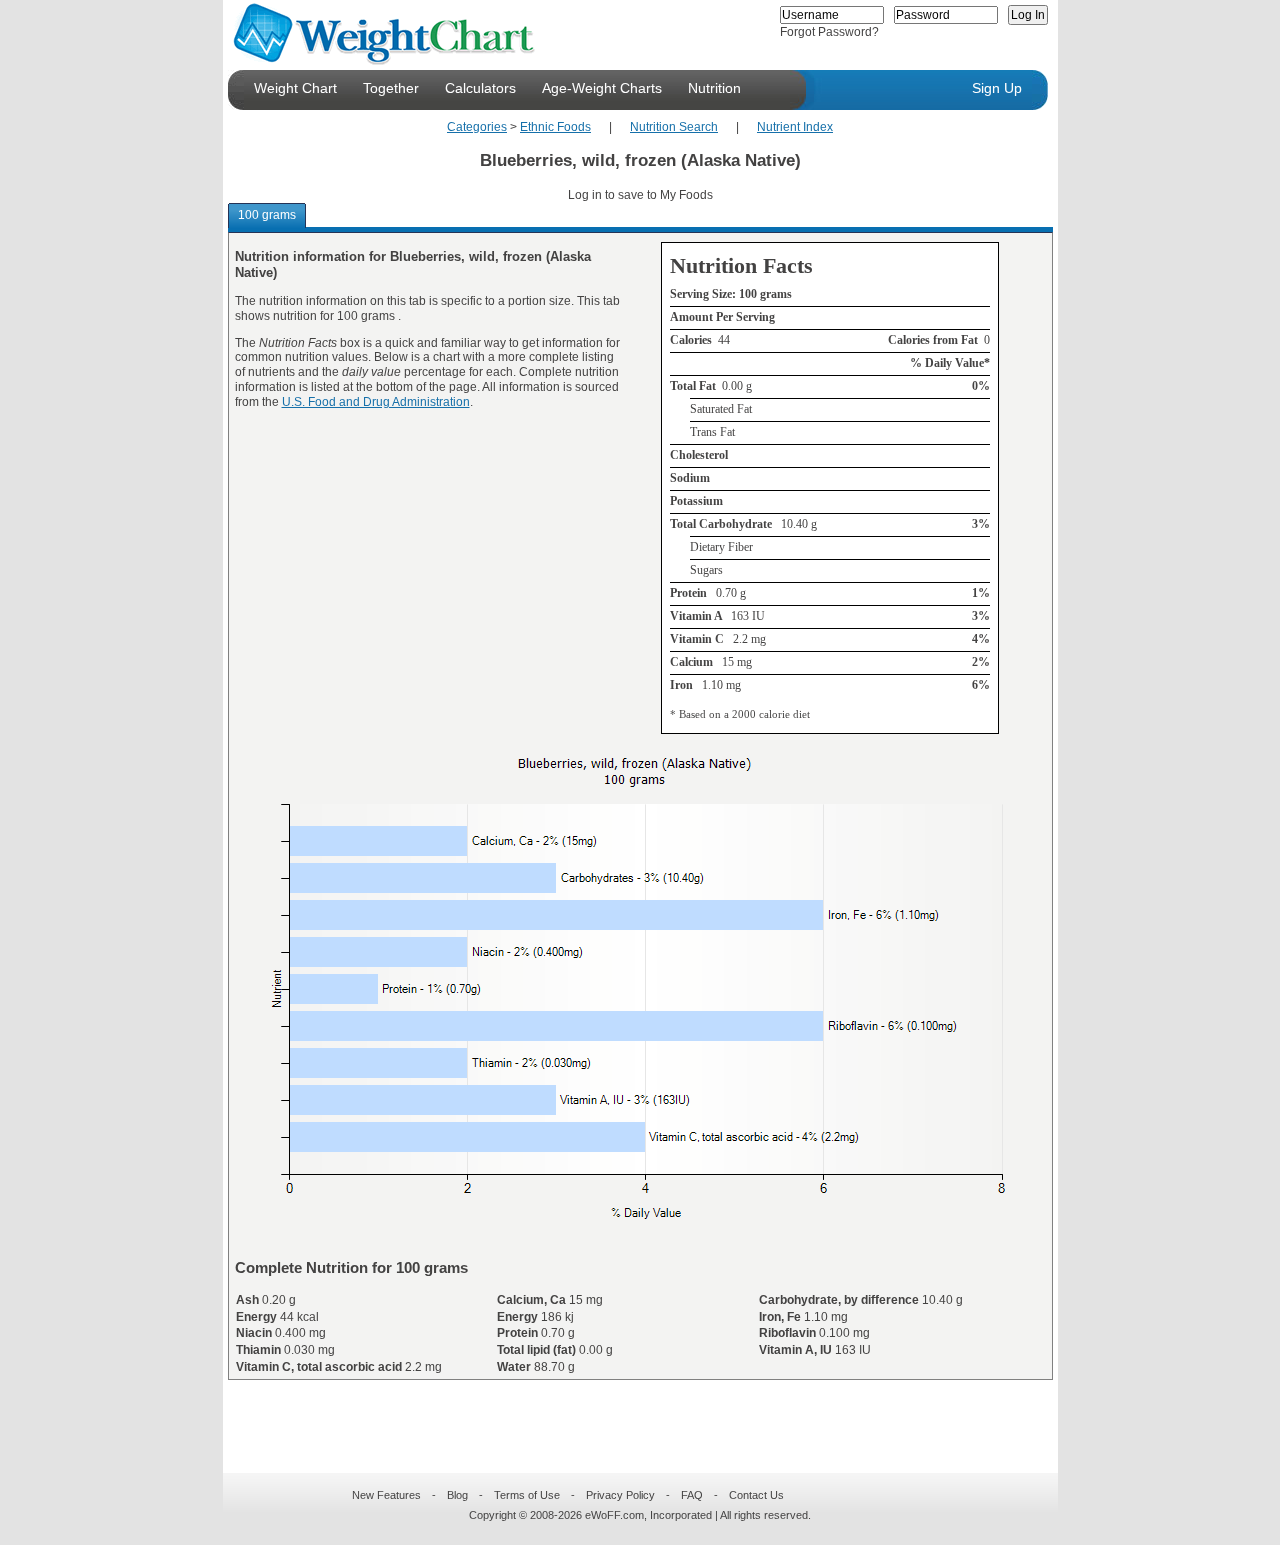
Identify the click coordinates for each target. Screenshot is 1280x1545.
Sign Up (997, 88)
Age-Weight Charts (602, 88)
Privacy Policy (620, 1495)
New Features (386, 1495)
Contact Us (756, 1495)
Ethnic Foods (555, 127)
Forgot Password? (829, 32)
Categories (477, 127)
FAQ (692, 1495)
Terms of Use (527, 1495)
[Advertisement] (624, 1414)
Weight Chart (295, 88)
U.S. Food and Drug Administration (376, 402)
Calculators (480, 88)
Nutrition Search (674, 127)
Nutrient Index (795, 127)
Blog (457, 1495)
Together (391, 88)
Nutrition (714, 88)
